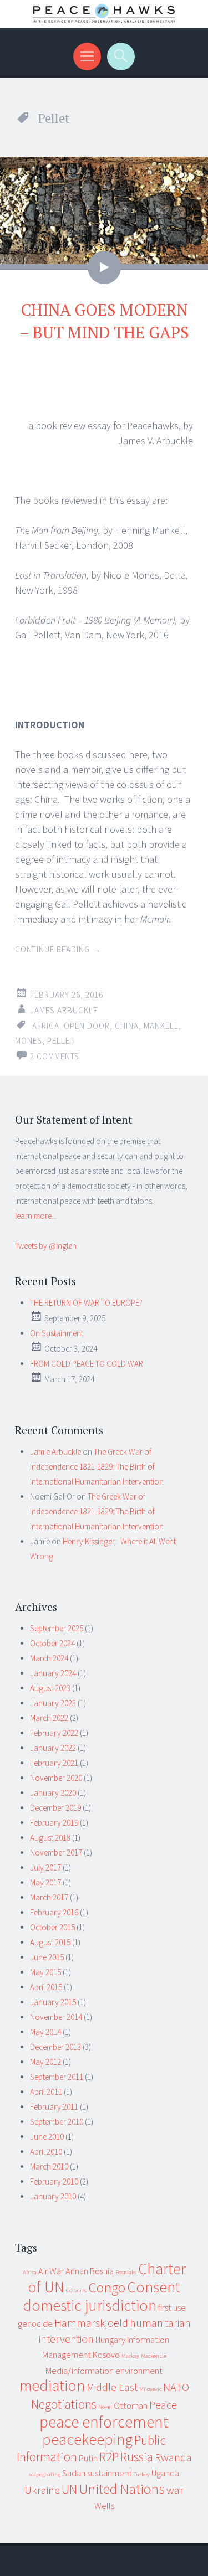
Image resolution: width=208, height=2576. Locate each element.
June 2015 (47, 1957)
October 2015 (52, 1927)
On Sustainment (57, 1333)
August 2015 (50, 1942)
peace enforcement (104, 2422)
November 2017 (56, 1853)
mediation (52, 2386)
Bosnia (102, 2271)
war (175, 2490)
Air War (51, 2271)
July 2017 (45, 1867)
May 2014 (45, 2032)
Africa (30, 2272)
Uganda (165, 2473)
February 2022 (54, 1733)
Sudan (74, 2473)
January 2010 (53, 2196)
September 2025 (57, 1628)
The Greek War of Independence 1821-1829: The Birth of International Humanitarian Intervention (97, 1467)
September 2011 (57, 2077)
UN (69, 2489)
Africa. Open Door (71, 1026)
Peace (163, 2405)
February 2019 (54, 1823)
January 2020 (53, 1793)
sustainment (110, 2473)
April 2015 (46, 1987)
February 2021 (54, 1763)
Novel (105, 2407)
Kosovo (106, 2355)
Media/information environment (104, 2371)
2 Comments (55, 1056)
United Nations (122, 2489)
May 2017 (45, 1882)
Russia (137, 2457)
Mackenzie (154, 2356)
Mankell (161, 1026)
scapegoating (45, 2474)
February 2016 (54, 1912)
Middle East (112, 2387)
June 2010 (47, 2137)
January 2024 (53, 1673)
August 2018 (50, 1838)
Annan (77, 2271)
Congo (107, 2288)
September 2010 (57, 2122)
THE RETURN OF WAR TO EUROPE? (86, 1303)
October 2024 (52, 1643)
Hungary (110, 2340)
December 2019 (55, 1808)
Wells (104, 2506)
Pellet (61, 1041)
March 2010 (49, 2167)
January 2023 (53, 1703)
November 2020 (56, 1778)
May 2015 (45, 1972)
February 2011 (54, 2107)
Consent (154, 2287)
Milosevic (150, 2389)
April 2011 (46, 2092)
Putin (88, 2458)
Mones (29, 1041)
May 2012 (45, 2062)
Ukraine (42, 2490)
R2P (109, 2457)
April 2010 (46, 2152)
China (127, 1026)
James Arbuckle (64, 1010)
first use (172, 2307)
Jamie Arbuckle (55, 1452)
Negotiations (64, 2404)
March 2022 (49, 1718)
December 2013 (55, 2047)
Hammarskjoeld (91, 2323)
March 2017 (49, 1897)
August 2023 (50, 1688)
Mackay (130, 2356)
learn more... (36, 1216)
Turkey (142, 2474)
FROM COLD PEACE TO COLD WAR (87, 1364)
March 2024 (49, 1658)
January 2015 (53, 2002)
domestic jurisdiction (90, 2305)
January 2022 (53, 1748)
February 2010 (54, 2181)
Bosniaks (126, 2272)
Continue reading (58, 949)
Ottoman (131, 2405)
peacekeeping (87, 2440)
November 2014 (56, 2017)
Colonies (76, 2291)
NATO (176, 2387)
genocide (35, 2323)
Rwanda (173, 2457)
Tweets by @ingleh (46, 1246)
